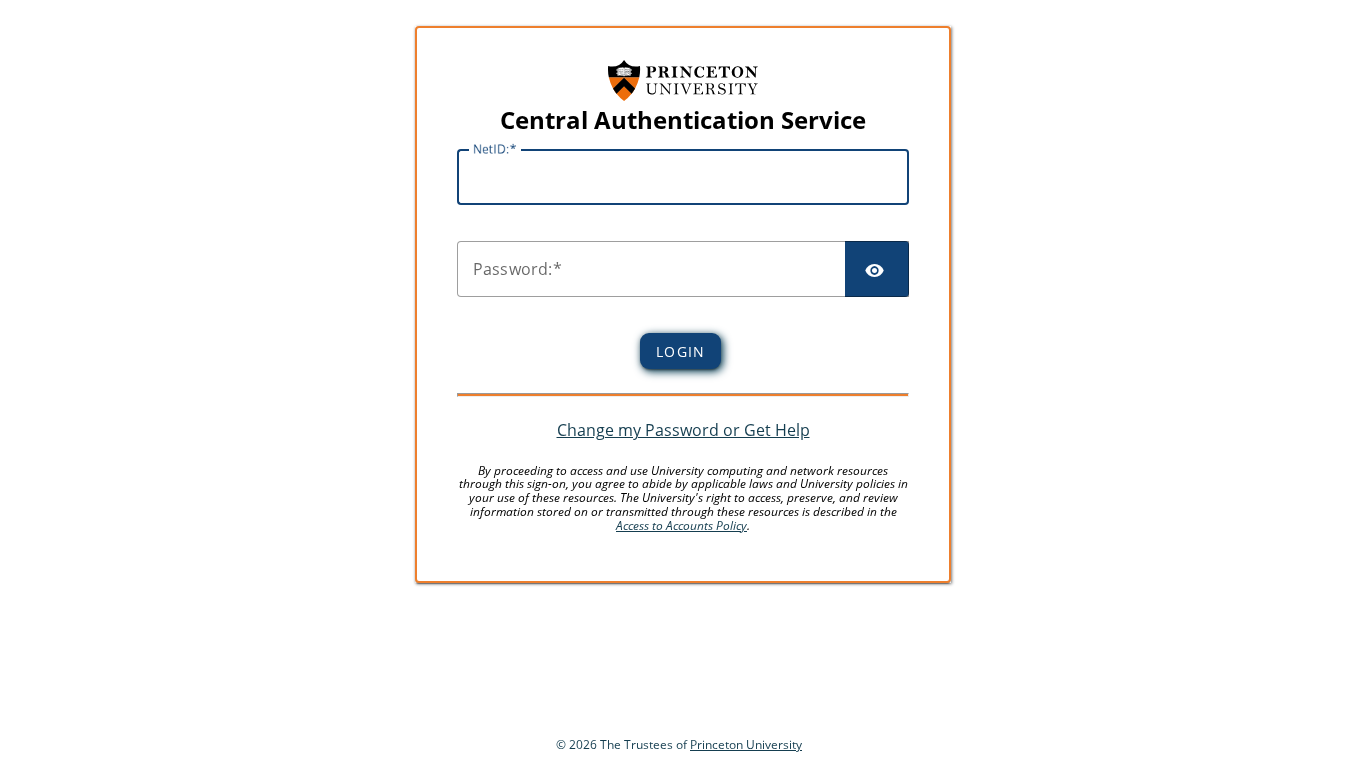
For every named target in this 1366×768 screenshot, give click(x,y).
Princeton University (746, 744)
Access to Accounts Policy (681, 525)
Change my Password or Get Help (683, 430)
